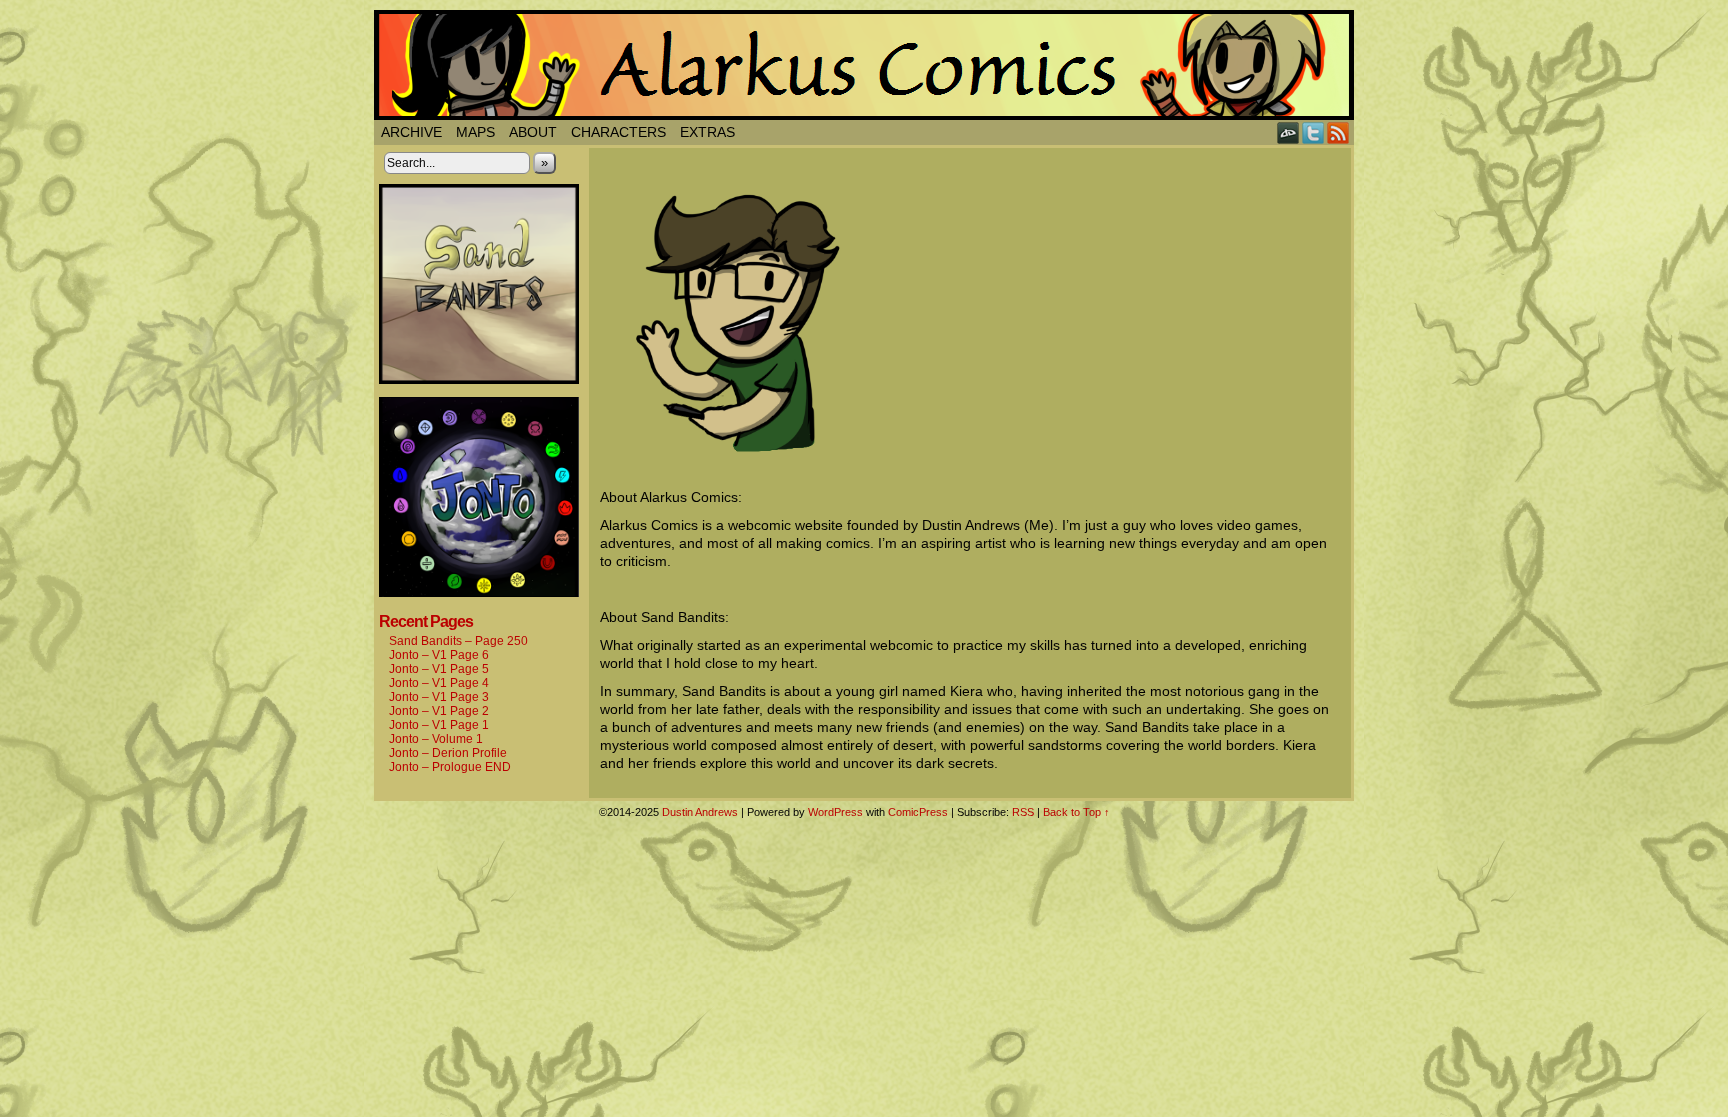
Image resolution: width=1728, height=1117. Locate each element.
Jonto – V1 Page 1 (439, 725)
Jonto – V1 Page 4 (439, 683)
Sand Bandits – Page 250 (458, 641)
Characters (618, 132)
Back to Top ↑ (1076, 812)
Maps (475, 132)
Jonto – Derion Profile (448, 753)
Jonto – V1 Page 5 (439, 669)
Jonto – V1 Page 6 (439, 655)
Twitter (1313, 132)
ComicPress (918, 812)
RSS (1338, 132)
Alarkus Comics (864, 65)
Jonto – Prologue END (450, 767)
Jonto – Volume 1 (436, 739)
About (533, 132)
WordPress (835, 812)
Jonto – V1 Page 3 (439, 697)
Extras (707, 132)
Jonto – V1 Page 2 (439, 711)
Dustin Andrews (700, 812)
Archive (411, 132)
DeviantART (1288, 132)
